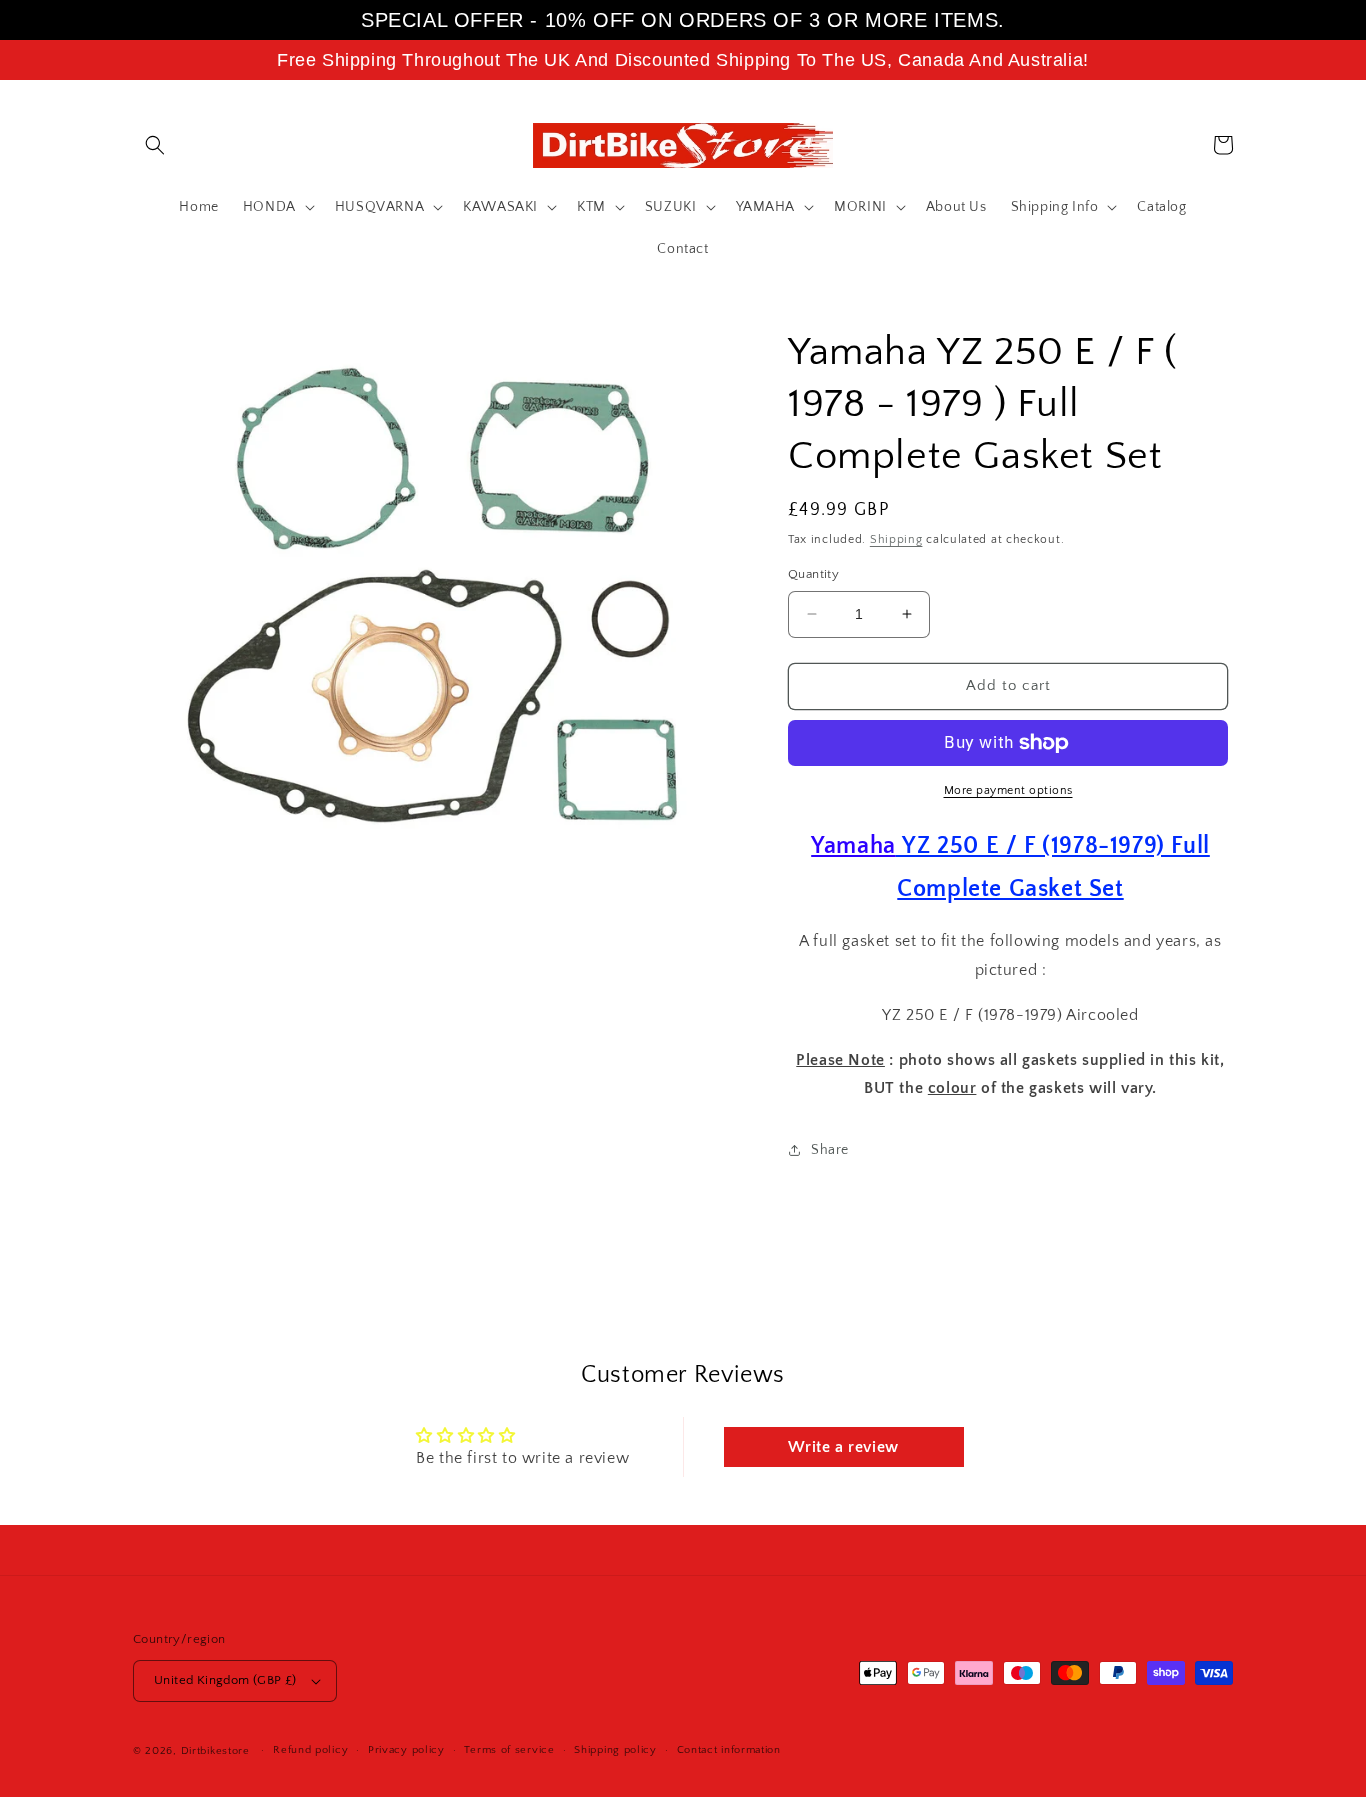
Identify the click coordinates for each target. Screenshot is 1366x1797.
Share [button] (830, 1150)
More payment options (1008, 790)
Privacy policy (406, 1750)
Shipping (896, 539)
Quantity (813, 574)
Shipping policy (615, 1750)
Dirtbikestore (215, 1751)
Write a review (843, 1447)
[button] (155, 145)
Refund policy (310, 1750)
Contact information (729, 1750)
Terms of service (509, 1750)
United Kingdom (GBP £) (225, 1680)
